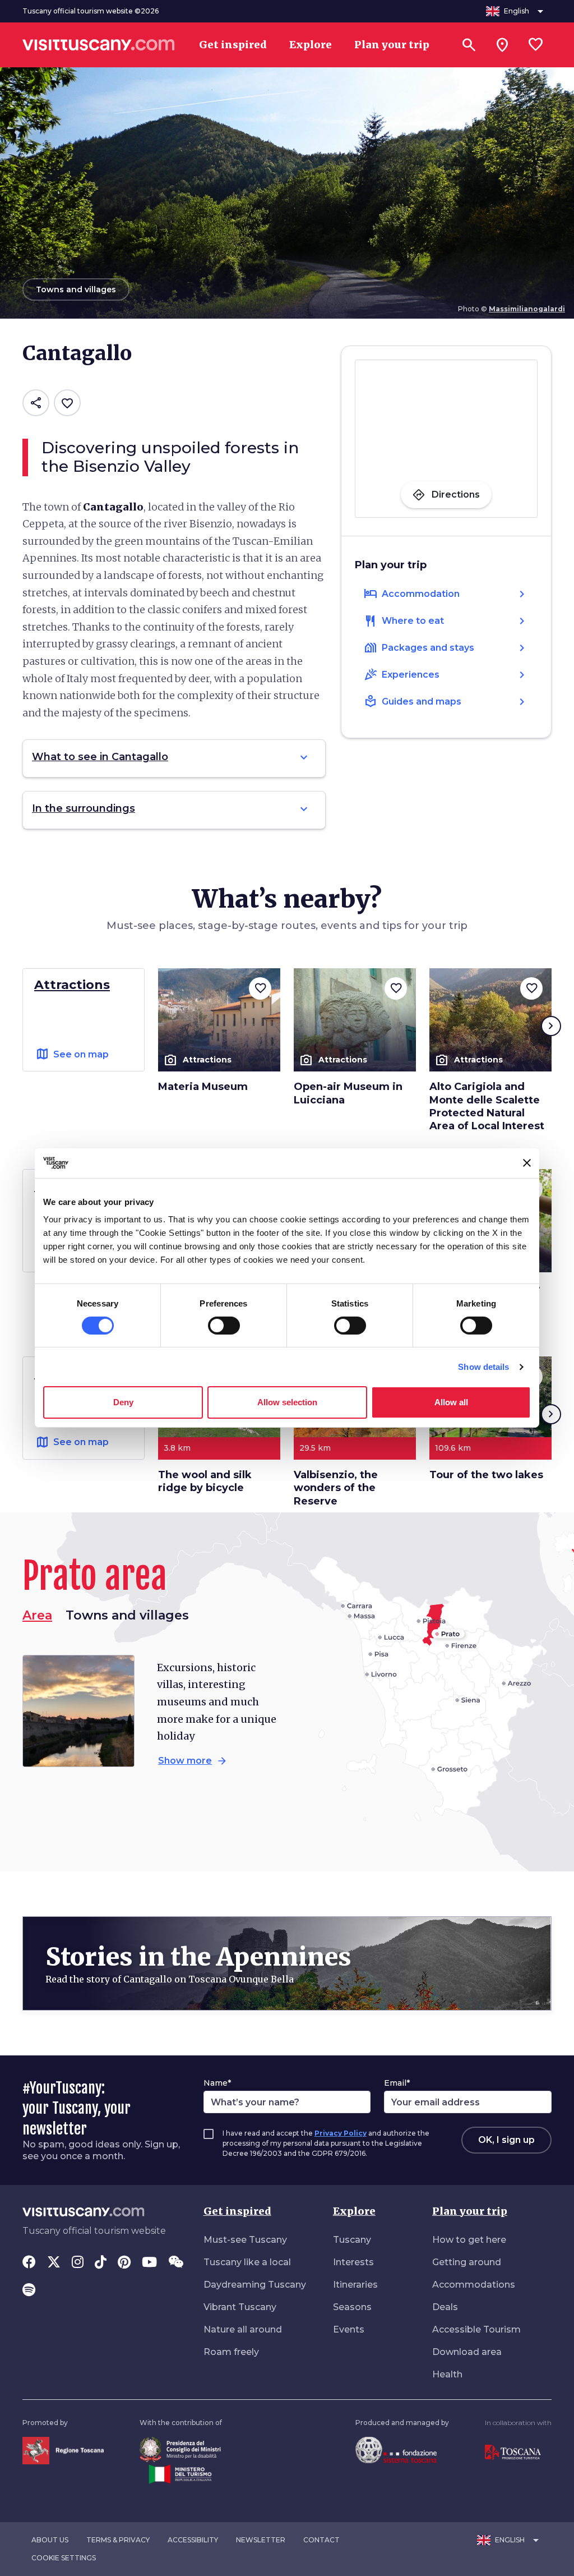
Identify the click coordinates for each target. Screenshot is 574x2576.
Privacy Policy (341, 2133)
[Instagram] (78, 2263)
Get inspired (237, 2211)
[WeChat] (176, 2263)
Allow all (451, 1402)
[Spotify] (29, 2291)
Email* (397, 2083)
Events (349, 2329)
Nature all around (243, 2329)
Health (447, 2374)
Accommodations (474, 2285)
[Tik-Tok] (101, 2263)
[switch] (224, 1326)
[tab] (127, 1616)
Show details (483, 1367)
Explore (354, 2211)
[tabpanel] (151, 1714)
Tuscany (352, 2240)
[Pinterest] (124, 2263)
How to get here (469, 2240)
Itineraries (355, 2285)
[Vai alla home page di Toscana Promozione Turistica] (513, 2452)
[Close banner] (527, 1163)
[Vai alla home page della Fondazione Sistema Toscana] (396, 2450)
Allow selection (287, 1402)
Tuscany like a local (247, 2262)
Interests (353, 2262)
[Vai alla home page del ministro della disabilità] (180, 2449)
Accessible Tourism (476, 2329)
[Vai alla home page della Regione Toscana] (63, 2450)
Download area (467, 2352)
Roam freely (231, 2352)
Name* (217, 2083)
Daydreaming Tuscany (255, 2285)
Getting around (467, 2262)
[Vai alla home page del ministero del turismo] (180, 2474)
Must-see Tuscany (245, 2240)
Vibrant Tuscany (240, 2307)
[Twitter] (54, 2263)
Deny (123, 1402)
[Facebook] (29, 2263)
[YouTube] (149, 2263)
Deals (445, 2307)
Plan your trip (470, 2211)
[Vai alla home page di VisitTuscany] (99, 45)
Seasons (352, 2307)
